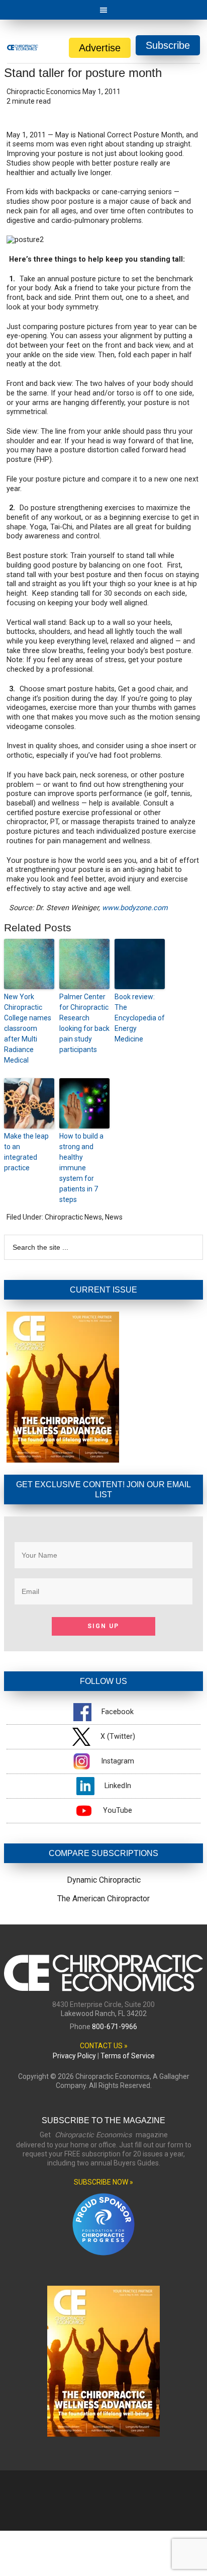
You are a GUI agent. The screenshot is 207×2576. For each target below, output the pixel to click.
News (114, 1217)
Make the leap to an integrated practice (26, 1152)
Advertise (100, 48)
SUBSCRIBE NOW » (103, 2182)
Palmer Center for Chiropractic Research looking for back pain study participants (84, 1023)
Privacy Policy (74, 2056)
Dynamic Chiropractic (104, 1880)
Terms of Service (128, 2056)
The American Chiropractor (103, 1899)
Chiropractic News (73, 1217)
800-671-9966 (115, 2027)
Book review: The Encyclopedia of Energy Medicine (140, 1018)
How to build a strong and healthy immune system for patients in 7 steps (81, 1168)
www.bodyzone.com (135, 908)
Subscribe (168, 45)
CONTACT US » (104, 2046)
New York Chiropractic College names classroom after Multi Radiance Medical (28, 1028)
